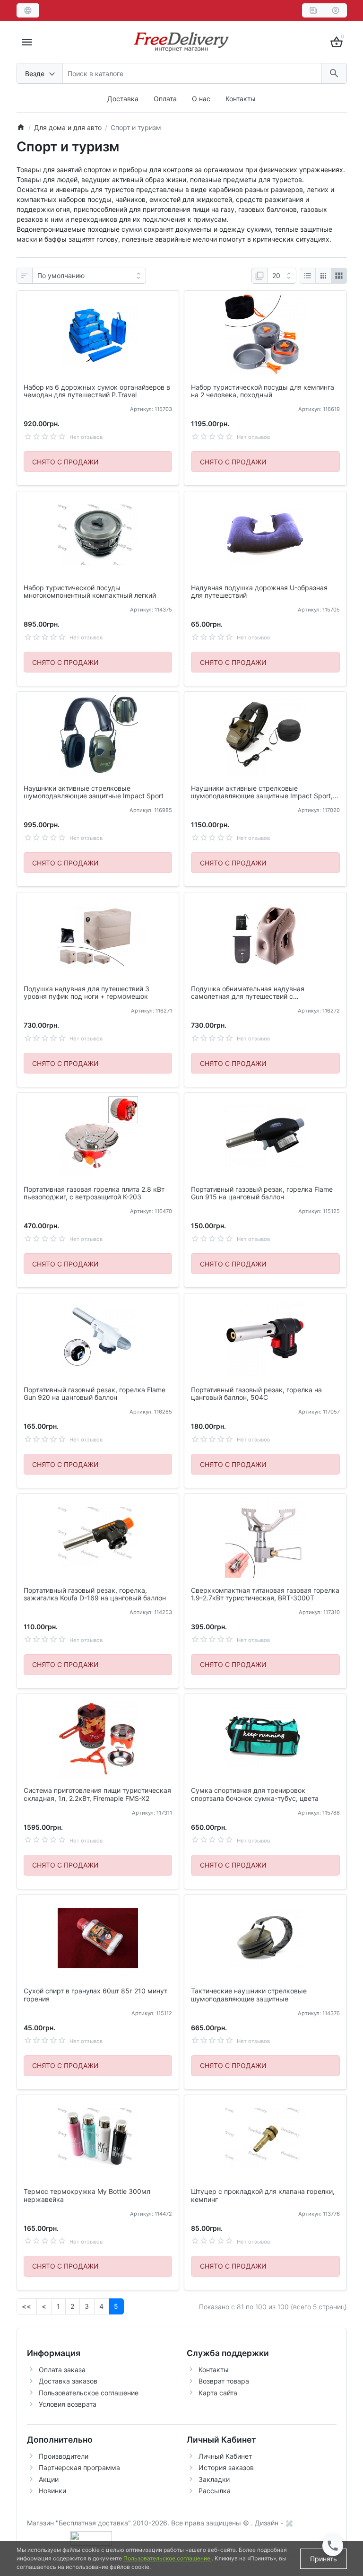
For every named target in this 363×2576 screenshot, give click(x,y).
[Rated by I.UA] (91, 2537)
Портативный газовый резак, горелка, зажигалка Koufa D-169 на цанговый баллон (95, 1594)
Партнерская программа (79, 2467)
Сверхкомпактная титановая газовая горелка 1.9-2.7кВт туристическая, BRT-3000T (265, 1594)
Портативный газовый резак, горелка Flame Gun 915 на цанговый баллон (262, 1193)
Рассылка (215, 2491)
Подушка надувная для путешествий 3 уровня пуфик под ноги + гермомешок (86, 993)
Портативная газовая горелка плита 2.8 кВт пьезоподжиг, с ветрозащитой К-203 (94, 1193)
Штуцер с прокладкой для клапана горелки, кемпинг (263, 2196)
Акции (49, 2479)
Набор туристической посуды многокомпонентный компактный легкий (90, 592)
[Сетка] (323, 276)
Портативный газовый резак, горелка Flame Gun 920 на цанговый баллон (95, 1394)
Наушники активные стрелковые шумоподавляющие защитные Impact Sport (94, 792)
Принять (324, 2559)
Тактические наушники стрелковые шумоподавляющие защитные (249, 1995)
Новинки (52, 2491)
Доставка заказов (68, 2381)
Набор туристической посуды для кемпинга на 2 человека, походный (263, 391)
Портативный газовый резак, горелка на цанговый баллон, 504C (256, 1394)
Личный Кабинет (225, 2456)
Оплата (165, 99)
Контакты (241, 99)
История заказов (226, 2467)
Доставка (123, 99)
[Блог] (313, 10)
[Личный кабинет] (336, 10)
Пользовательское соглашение (89, 2393)
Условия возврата (68, 2404)
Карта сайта (218, 2393)
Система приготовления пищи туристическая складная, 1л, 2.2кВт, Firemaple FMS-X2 (97, 1794)
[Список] (308, 276)
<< (26, 2306)
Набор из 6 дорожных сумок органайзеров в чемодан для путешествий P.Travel (97, 391)
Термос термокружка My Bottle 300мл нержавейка (87, 2196)
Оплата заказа (62, 2370)
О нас (201, 99)
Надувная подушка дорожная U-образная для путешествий (259, 592)
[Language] (28, 10)
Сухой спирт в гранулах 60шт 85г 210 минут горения (95, 1995)
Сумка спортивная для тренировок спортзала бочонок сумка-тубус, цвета (255, 1794)
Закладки (214, 2479)
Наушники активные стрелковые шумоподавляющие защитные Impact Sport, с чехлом (265, 793)
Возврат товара (224, 2381)
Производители (64, 2456)
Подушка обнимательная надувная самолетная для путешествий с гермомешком (248, 993)
